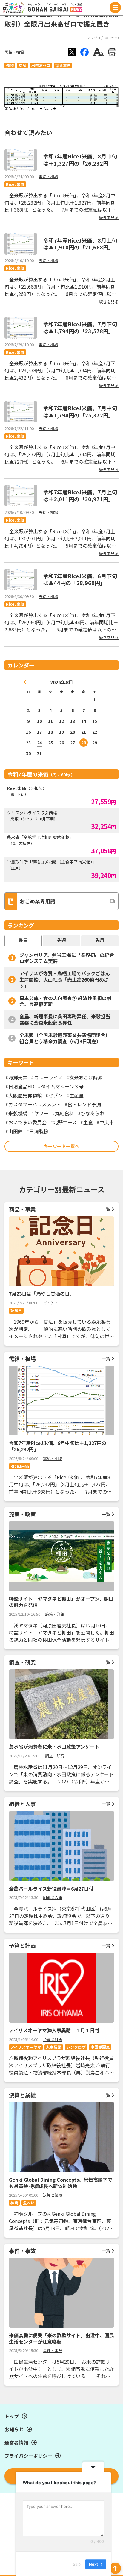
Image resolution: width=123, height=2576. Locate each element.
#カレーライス (47, 1077)
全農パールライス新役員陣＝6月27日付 (51, 1889)
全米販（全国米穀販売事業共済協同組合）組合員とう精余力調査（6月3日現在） (65, 1038)
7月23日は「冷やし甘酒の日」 (42, 1294)
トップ (12, 2416)
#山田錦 (14, 1131)
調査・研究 (55, 1756)
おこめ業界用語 (37, 901)
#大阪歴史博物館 (24, 1095)
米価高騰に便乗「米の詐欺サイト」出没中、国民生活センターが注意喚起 (61, 2338)
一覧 (106, 1209)
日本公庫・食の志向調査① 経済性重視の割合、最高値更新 (65, 1001)
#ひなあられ (91, 1113)
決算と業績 (53, 2195)
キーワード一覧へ (61, 1146)
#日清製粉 (37, 1131)
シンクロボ (76, 2047)
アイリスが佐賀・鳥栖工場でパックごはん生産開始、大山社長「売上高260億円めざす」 (65, 979)
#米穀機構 (16, 1113)
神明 (14, 2203)
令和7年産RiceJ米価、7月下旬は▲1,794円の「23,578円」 (80, 327)
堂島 (22, 65)
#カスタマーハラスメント (33, 1104)
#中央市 (105, 1122)
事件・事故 (53, 2350)
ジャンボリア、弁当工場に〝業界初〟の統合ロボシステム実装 (67, 958)
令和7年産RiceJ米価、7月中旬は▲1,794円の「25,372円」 (80, 411)
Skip (77, 2564)
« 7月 (25, 682)
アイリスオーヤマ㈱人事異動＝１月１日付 (54, 2030)
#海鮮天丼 (16, 1077)
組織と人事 (53, 1897)
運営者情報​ (16, 2442)
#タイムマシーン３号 (61, 1086)
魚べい (29, 2203)
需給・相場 (14, 52)
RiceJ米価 (15, 184)
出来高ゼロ (41, 65)
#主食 (87, 1122)
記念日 (16, 1310)
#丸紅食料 (63, 1113)
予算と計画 (53, 2039)
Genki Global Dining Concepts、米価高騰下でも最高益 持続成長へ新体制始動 (61, 2183)
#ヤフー (40, 1113)
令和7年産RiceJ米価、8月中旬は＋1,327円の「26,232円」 (80, 159)
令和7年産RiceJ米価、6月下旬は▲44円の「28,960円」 (80, 579)
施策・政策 (55, 1614)
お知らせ (14, 2429)
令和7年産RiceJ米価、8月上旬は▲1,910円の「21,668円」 (80, 244)
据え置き (63, 65)
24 (39, 743)
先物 (10, 65)
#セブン (54, 1095)
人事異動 (54, 2047)
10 (39, 721)
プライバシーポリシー (28, 2456)
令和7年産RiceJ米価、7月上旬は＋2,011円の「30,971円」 (80, 495)
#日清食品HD (20, 1086)
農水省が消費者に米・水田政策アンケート (54, 1747)
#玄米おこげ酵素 (84, 1077)
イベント (51, 1303)
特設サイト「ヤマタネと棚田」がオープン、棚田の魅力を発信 (61, 1602)
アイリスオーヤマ (26, 2047)
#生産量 (75, 1095)
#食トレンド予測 (83, 1104)
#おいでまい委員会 (26, 1122)
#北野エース (63, 1122)
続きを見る (109, 218)
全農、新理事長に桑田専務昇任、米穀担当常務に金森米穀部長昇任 (65, 1019)
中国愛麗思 (100, 2047)
